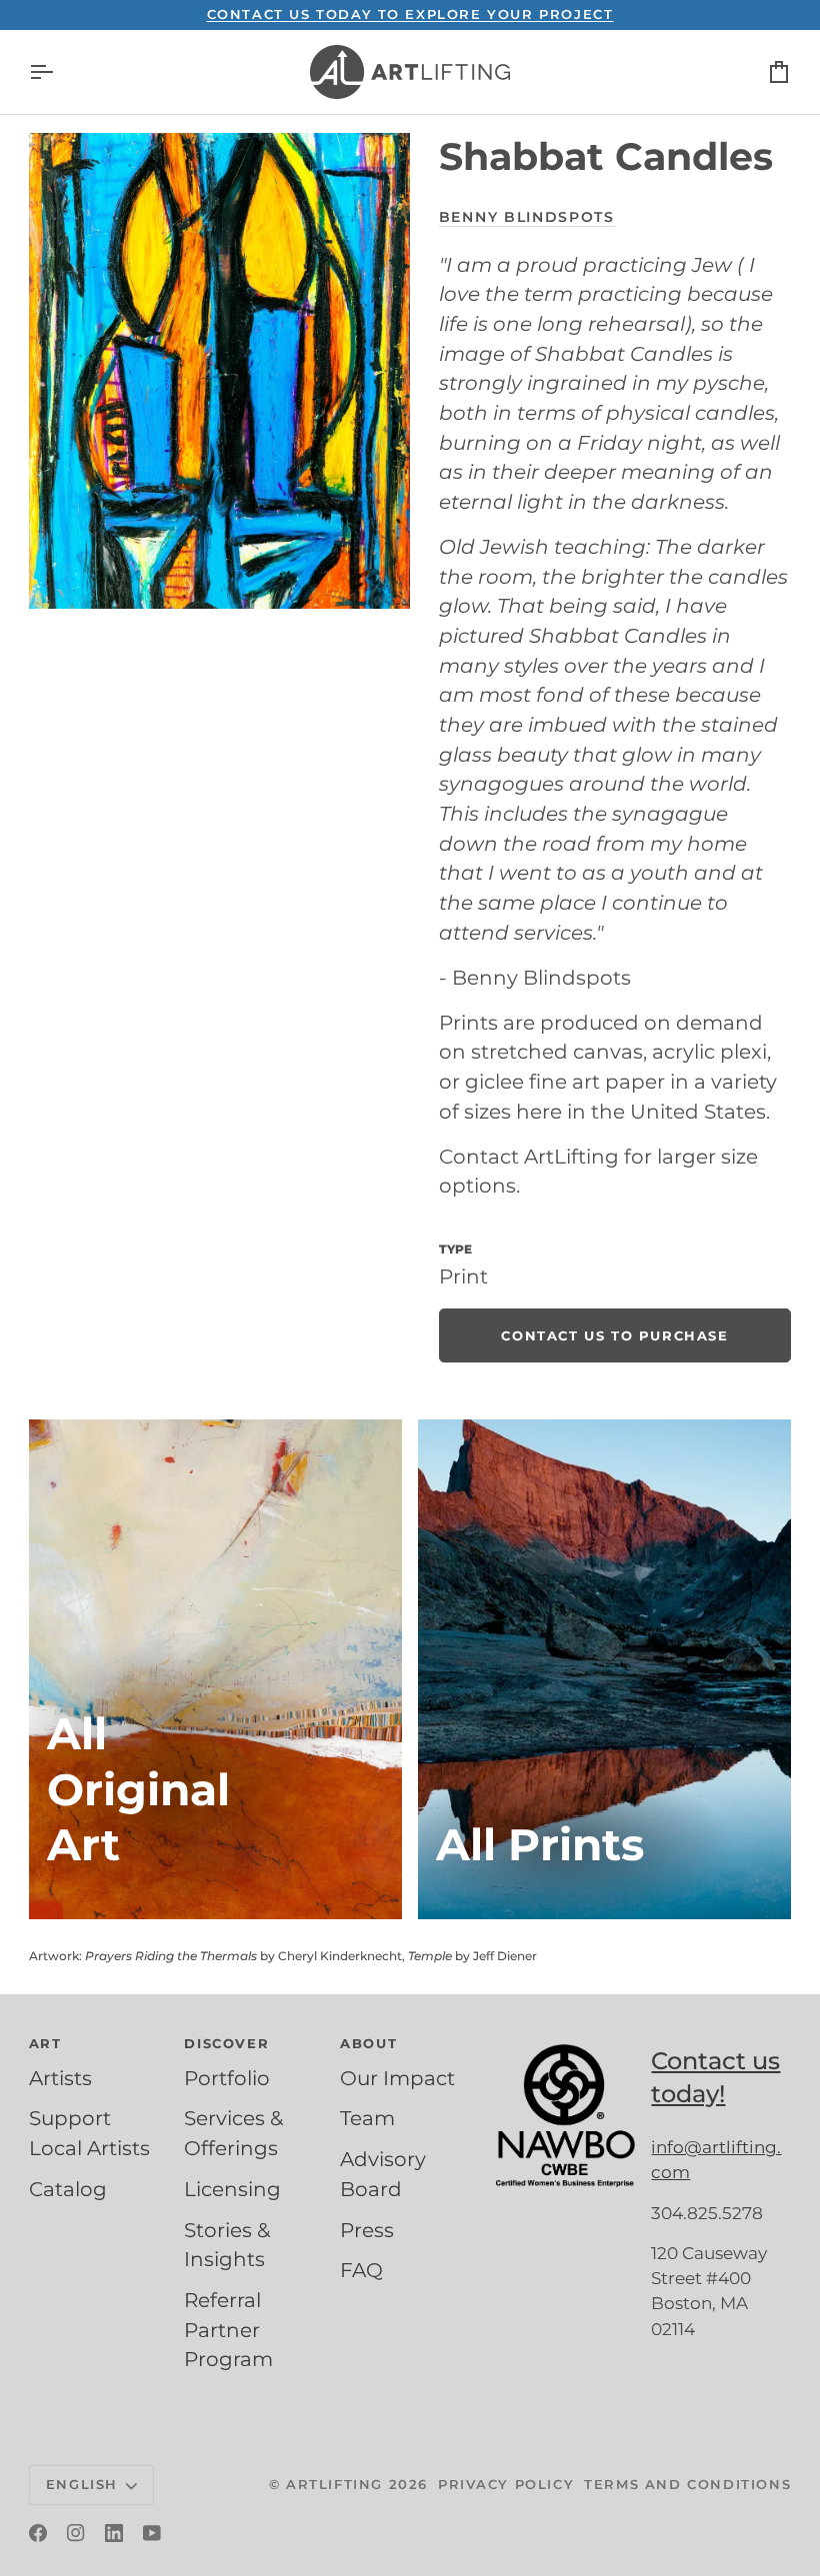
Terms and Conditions (687, 2484)
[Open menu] (59, 72)
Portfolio (227, 2078)
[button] (566, 2039)
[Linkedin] (114, 2533)
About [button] (368, 2043)
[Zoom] (219, 371)
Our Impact (397, 2078)
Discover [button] (226, 2043)
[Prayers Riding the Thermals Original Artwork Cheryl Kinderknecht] (215, 1669)
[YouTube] (152, 2533)
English (82, 2484)
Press (367, 2230)
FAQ (361, 2270)
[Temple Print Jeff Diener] (604, 1669)
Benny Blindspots (527, 217)
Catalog (68, 2189)
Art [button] (45, 2043)
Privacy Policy (506, 2484)
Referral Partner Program (228, 2330)
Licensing (232, 2189)
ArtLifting (334, 2484)
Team (367, 2118)
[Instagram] (76, 2533)
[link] (615, 1335)
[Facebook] (38, 2533)
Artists (60, 2078)
